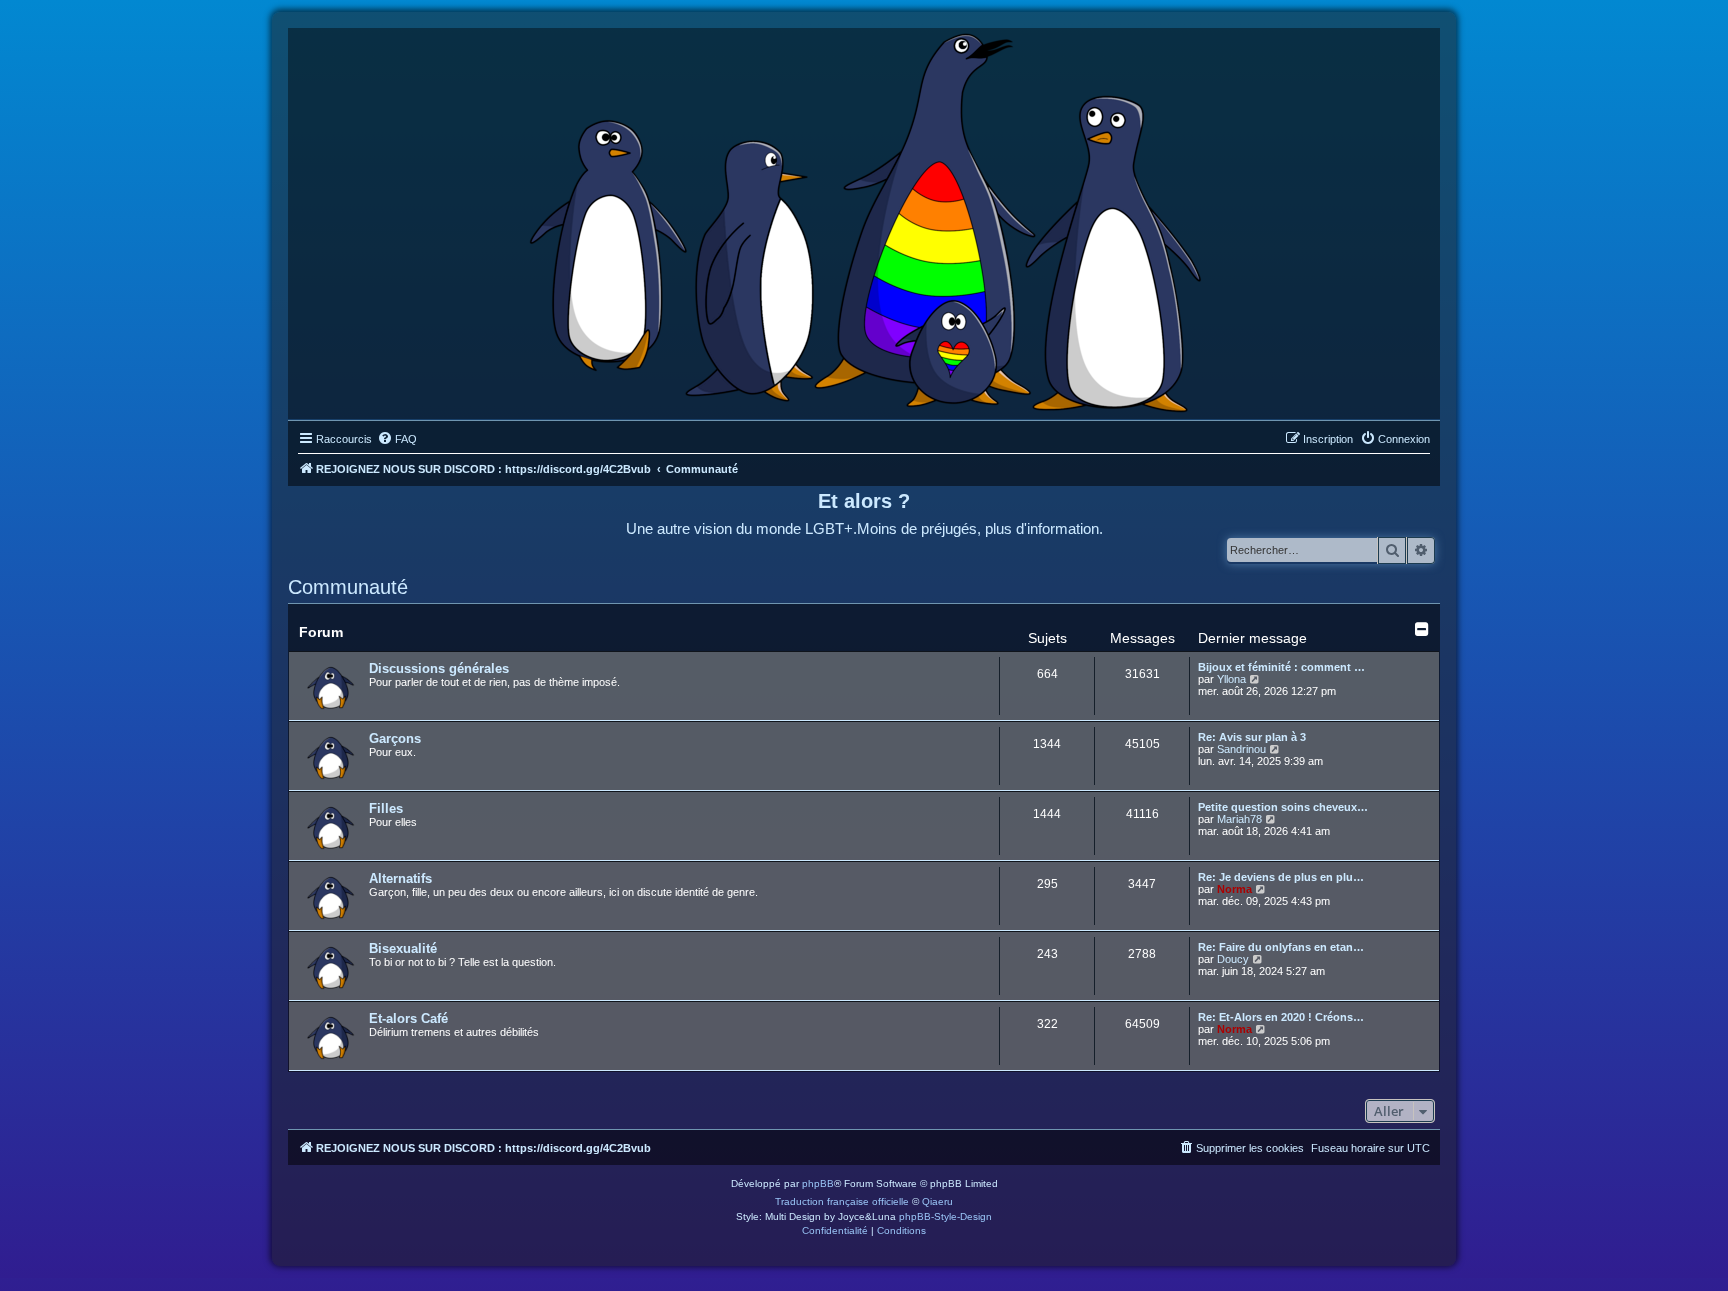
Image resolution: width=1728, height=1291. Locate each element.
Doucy (1233, 959)
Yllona (1231, 679)
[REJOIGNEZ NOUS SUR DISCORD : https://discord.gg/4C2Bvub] (864, 219)
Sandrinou (1241, 749)
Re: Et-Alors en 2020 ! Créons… (1281, 1017)
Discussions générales (439, 668)
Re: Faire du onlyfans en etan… (1281, 947)
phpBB (818, 1183)
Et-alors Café (408, 1018)
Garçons (395, 738)
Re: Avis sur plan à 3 (1252, 737)
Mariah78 (1239, 819)
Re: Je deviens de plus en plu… (1281, 877)
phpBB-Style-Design (945, 1216)
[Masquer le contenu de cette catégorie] (1422, 629)
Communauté (348, 587)
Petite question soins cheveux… (1283, 807)
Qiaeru (937, 1201)
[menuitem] (397, 439)
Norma (1234, 889)
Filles (386, 808)
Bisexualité (403, 948)
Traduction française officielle (842, 1201)
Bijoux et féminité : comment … (1281, 667)
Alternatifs (400, 878)
